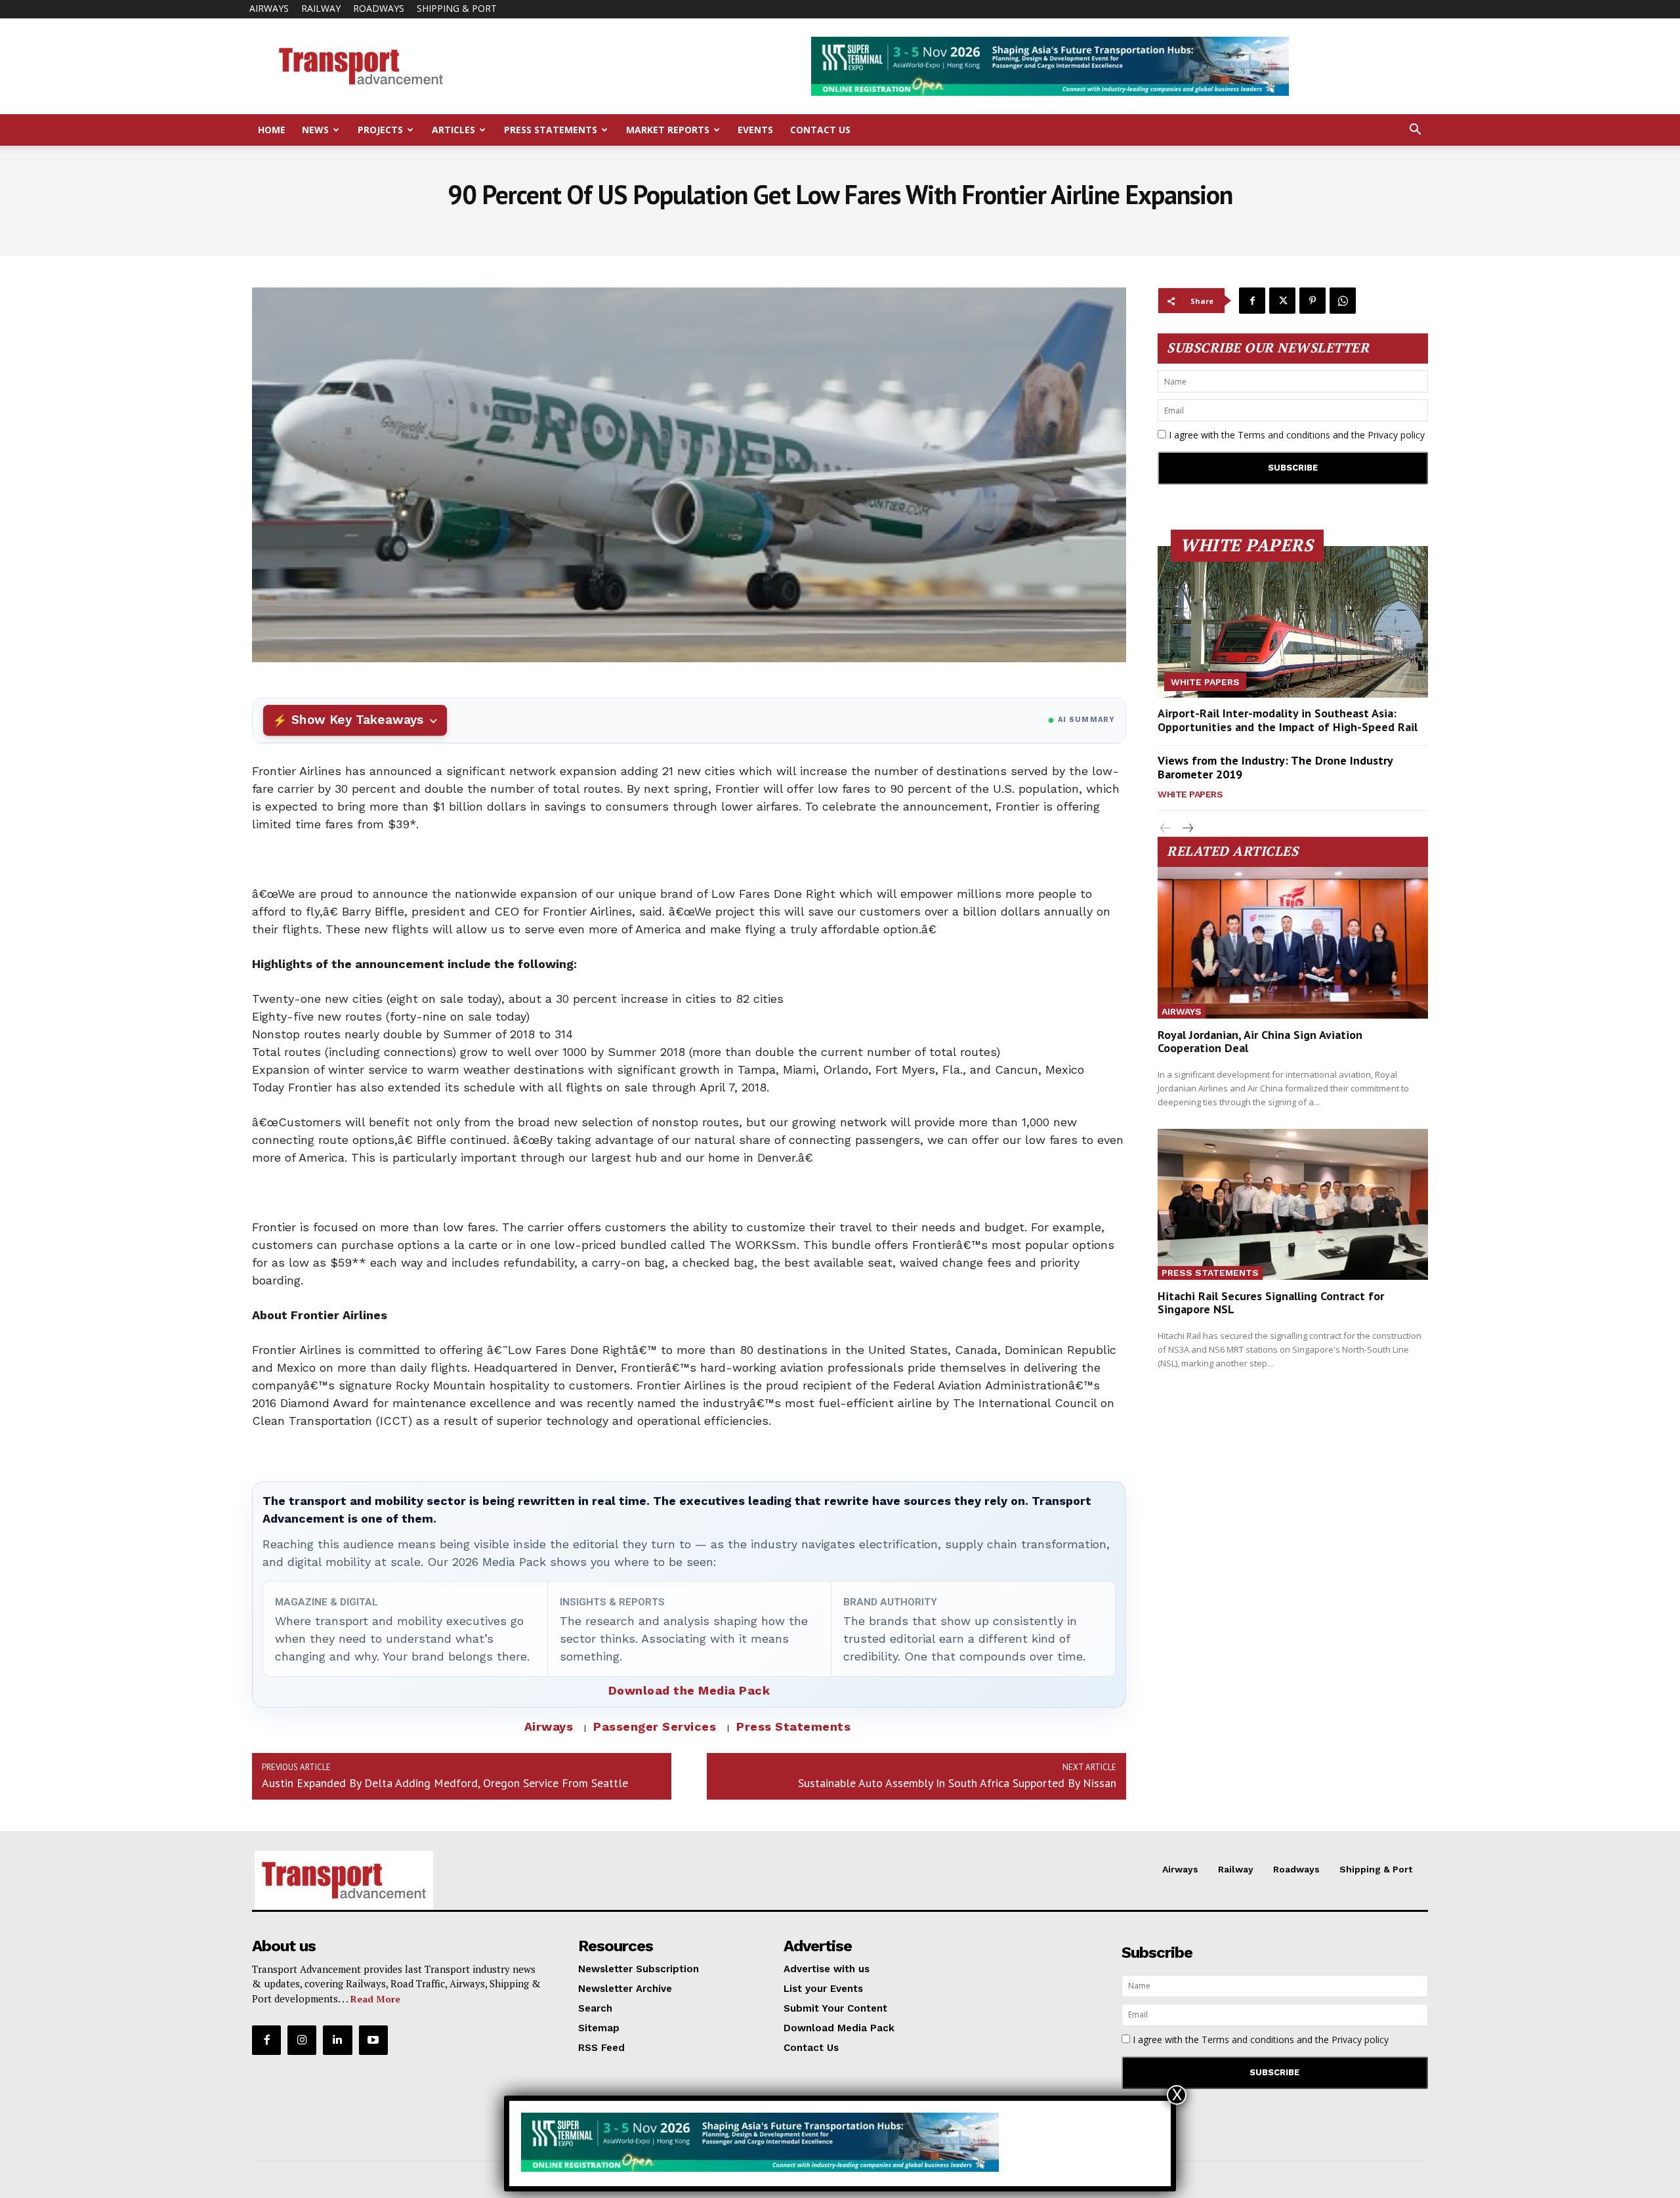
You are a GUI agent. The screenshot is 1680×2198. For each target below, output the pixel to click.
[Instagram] (302, 2040)
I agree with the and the (1295, 435)
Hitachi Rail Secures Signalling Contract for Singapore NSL (1271, 1302)
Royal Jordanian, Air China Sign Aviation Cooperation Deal (1260, 1041)
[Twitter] (1282, 301)
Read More (375, 1999)
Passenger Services (655, 1726)
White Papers (1205, 682)
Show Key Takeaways (357, 720)
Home (272, 130)
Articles (453, 130)
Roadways (379, 8)
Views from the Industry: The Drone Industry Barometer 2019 (1275, 768)
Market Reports (668, 130)
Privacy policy (1396, 435)
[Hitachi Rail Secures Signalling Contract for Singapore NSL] (1293, 1205)
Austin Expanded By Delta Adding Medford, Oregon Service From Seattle (445, 1783)
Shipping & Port (457, 8)
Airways (269, 8)
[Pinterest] (1312, 301)
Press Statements (551, 130)
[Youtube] (373, 2040)
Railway (321, 8)
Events (755, 130)
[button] (1415, 131)
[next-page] (1187, 829)
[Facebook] (1252, 301)
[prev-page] (1166, 829)
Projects (380, 130)
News (315, 130)
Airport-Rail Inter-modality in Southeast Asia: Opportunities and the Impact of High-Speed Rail (1288, 720)
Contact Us (820, 130)
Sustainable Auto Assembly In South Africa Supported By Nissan (957, 1783)
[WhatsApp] (1343, 301)
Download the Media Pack (689, 1690)
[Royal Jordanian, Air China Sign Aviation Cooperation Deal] (1293, 943)
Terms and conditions (1284, 435)
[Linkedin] (337, 2040)
